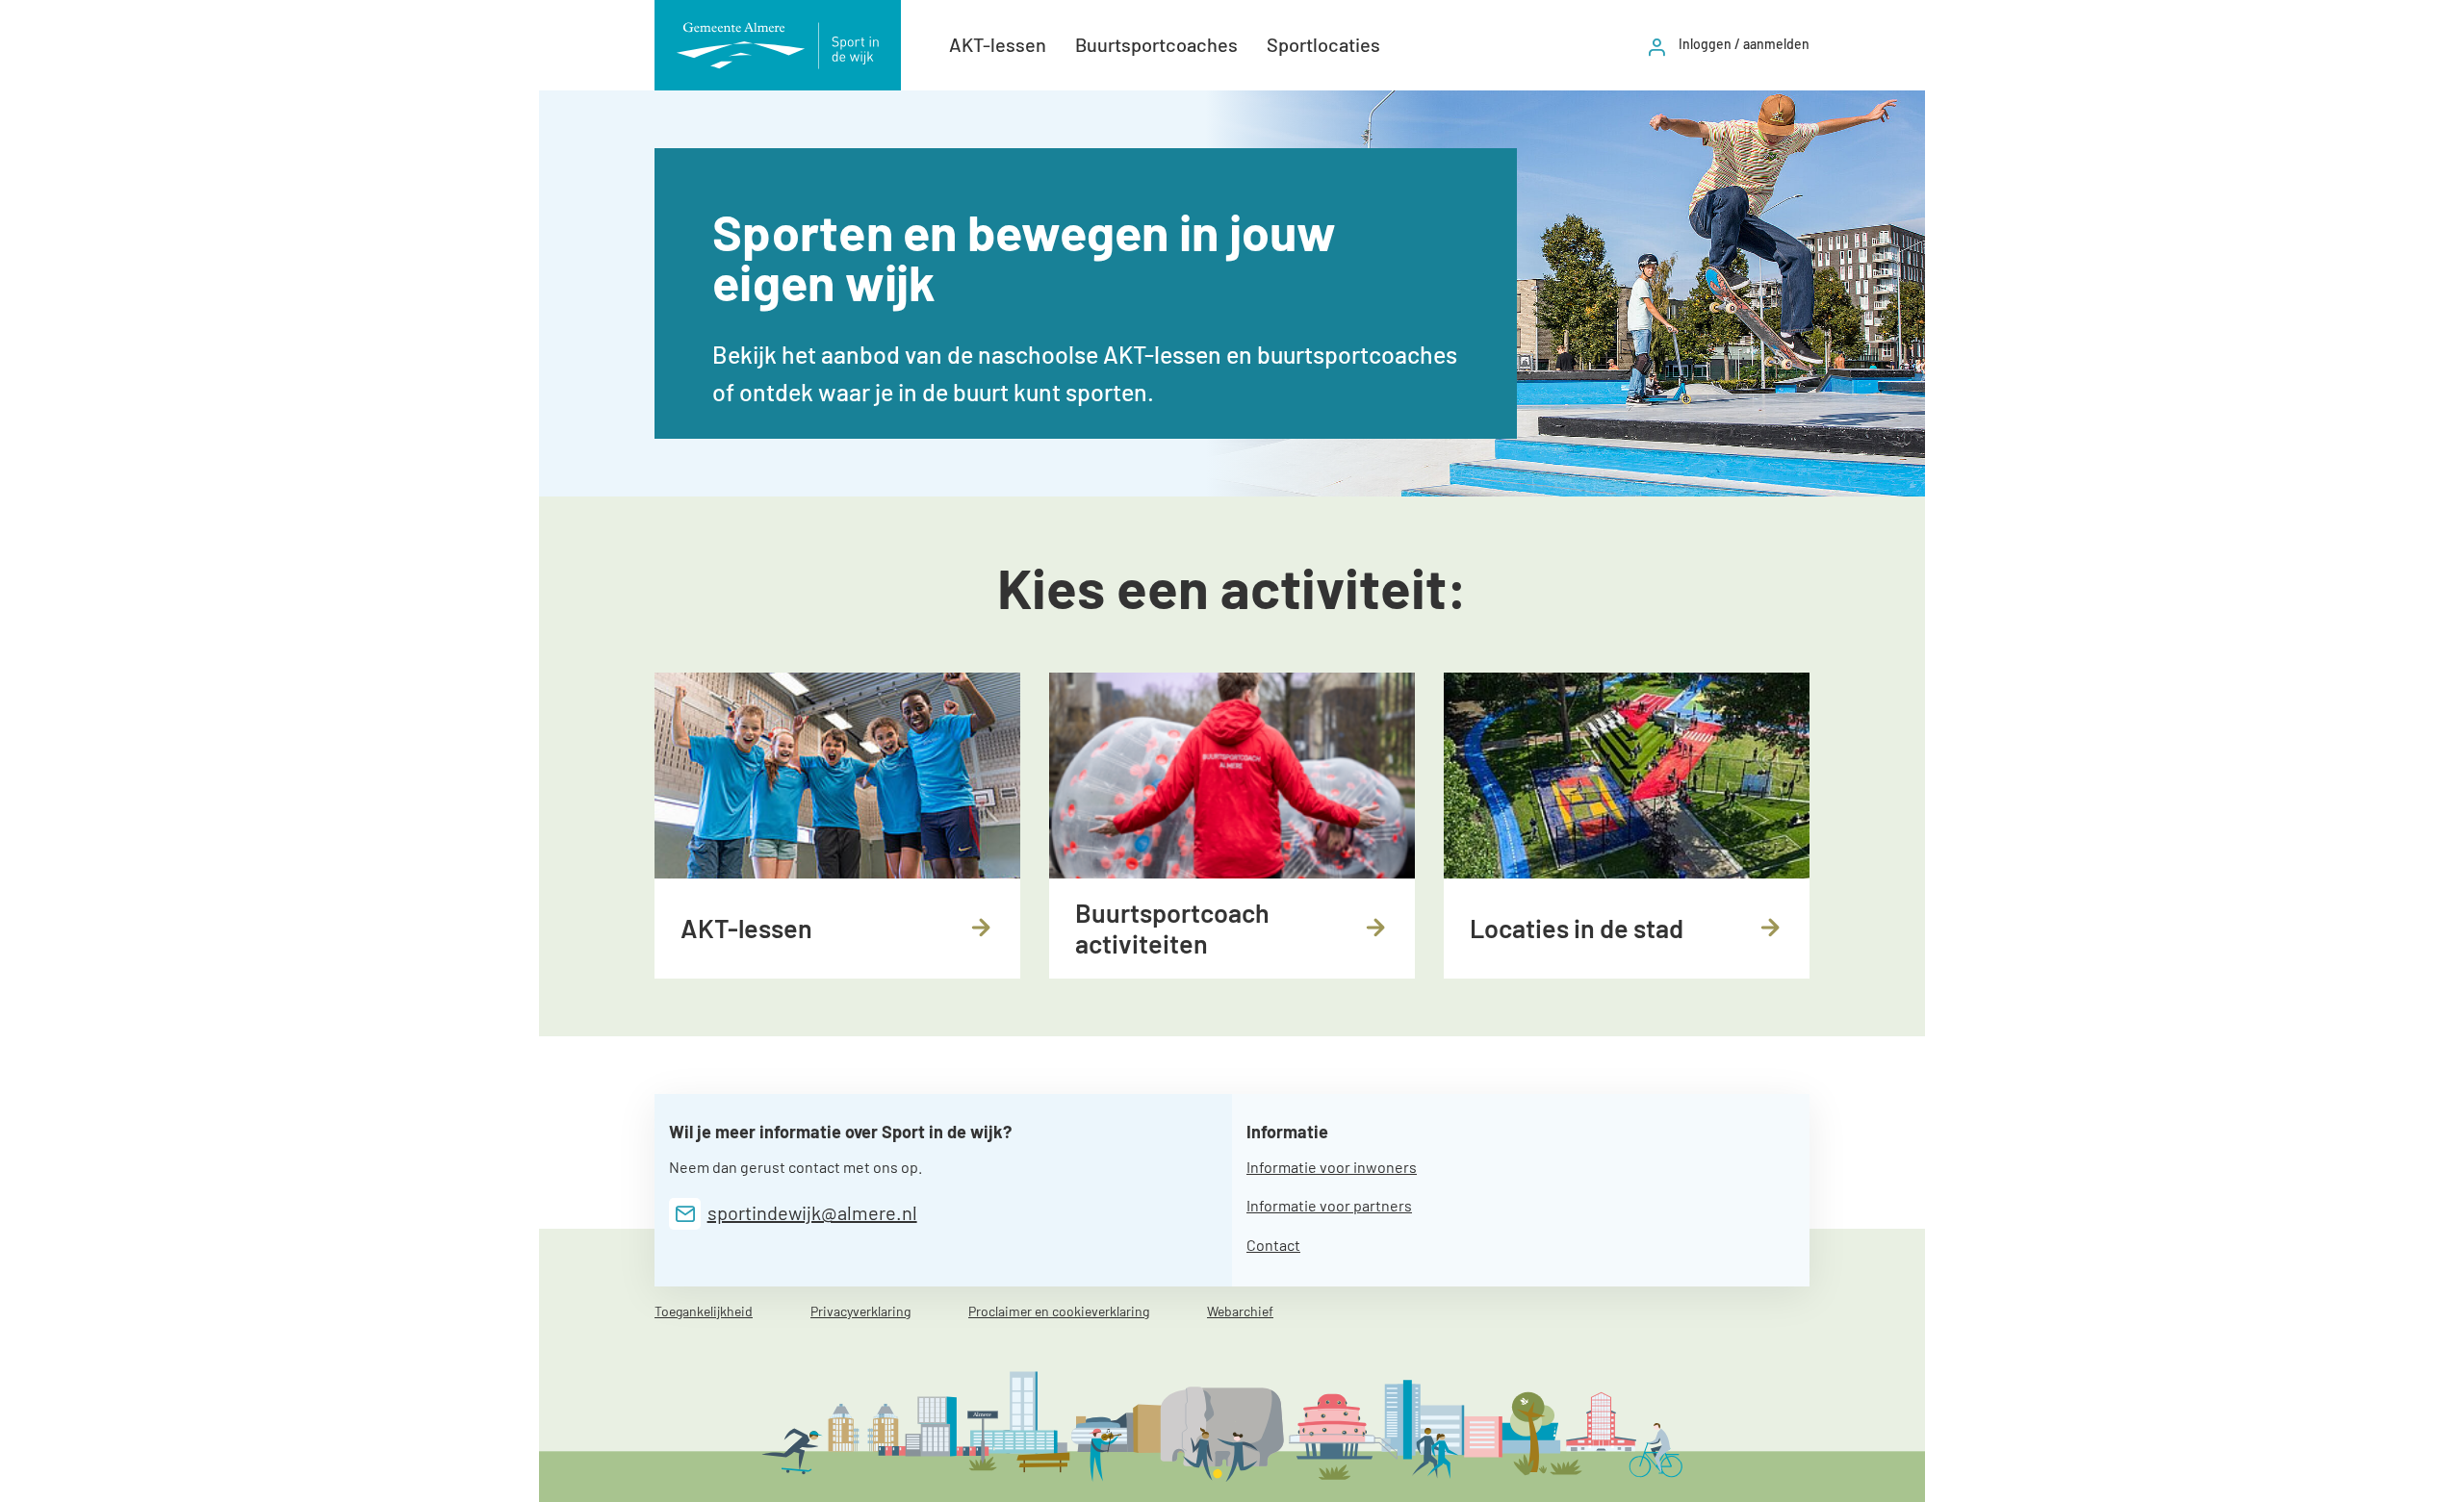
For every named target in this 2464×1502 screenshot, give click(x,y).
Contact (1273, 1245)
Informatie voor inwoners (1332, 1167)
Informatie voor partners (1329, 1205)
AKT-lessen (998, 44)
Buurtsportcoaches (1156, 44)
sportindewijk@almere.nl (812, 1212)
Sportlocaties (1323, 44)
